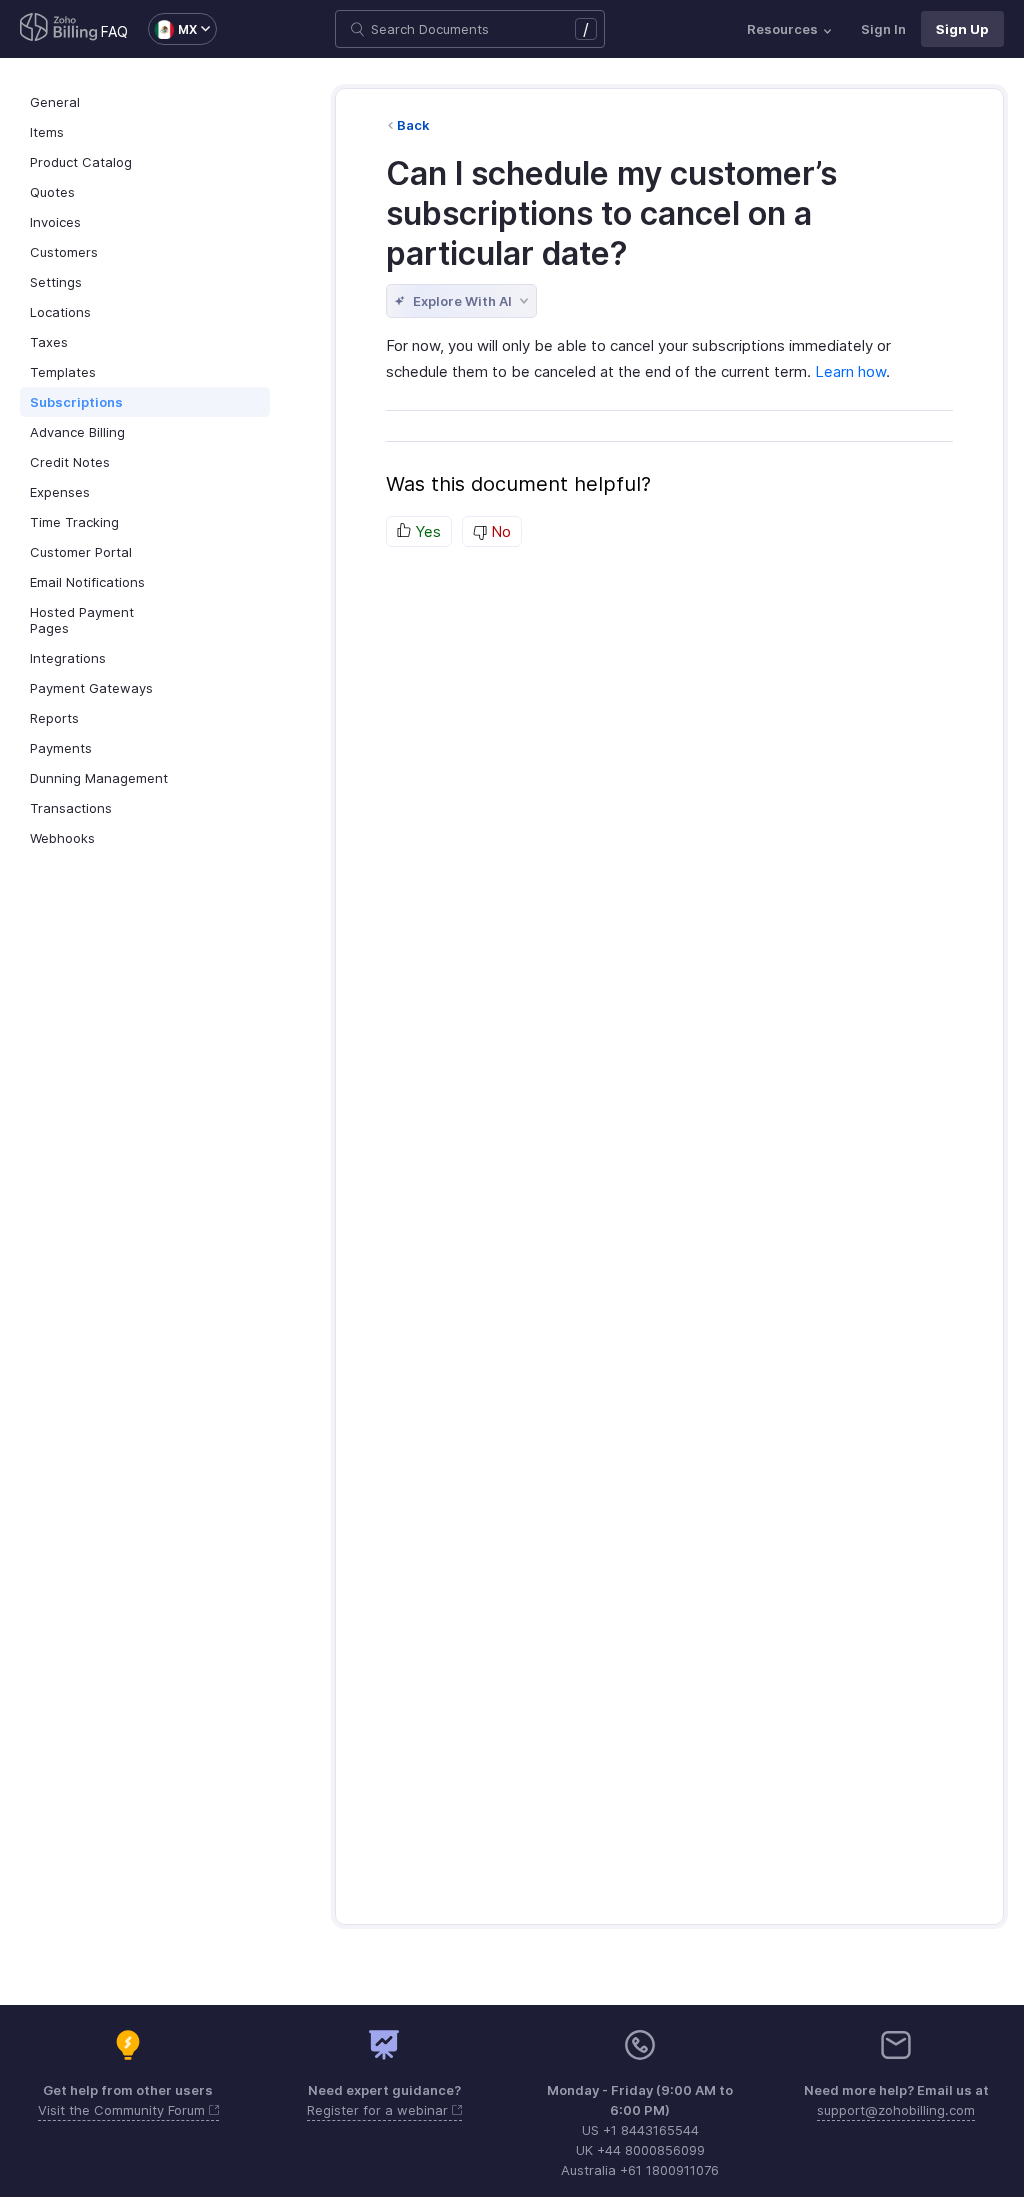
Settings (56, 282)
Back (413, 125)
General (55, 102)
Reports (54, 718)
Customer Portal (81, 552)
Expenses (60, 492)
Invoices (55, 222)
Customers (64, 252)
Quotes (52, 192)
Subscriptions (76, 402)
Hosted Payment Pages (82, 620)
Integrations (68, 658)
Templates (63, 372)
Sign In (883, 29)
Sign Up (962, 29)
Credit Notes (70, 462)
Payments (61, 748)
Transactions (71, 808)
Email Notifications (87, 582)
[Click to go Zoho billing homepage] (59, 29)
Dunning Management (99, 778)
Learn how (850, 371)
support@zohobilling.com (896, 2110)
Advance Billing (77, 432)
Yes (426, 531)
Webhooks (62, 838)
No (499, 531)
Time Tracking (74, 522)
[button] (172, 29)
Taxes (49, 342)
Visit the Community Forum (123, 2110)
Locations (60, 312)
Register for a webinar (379, 2110)
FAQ (114, 31)
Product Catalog (81, 162)
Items (47, 132)
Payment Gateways (91, 688)
